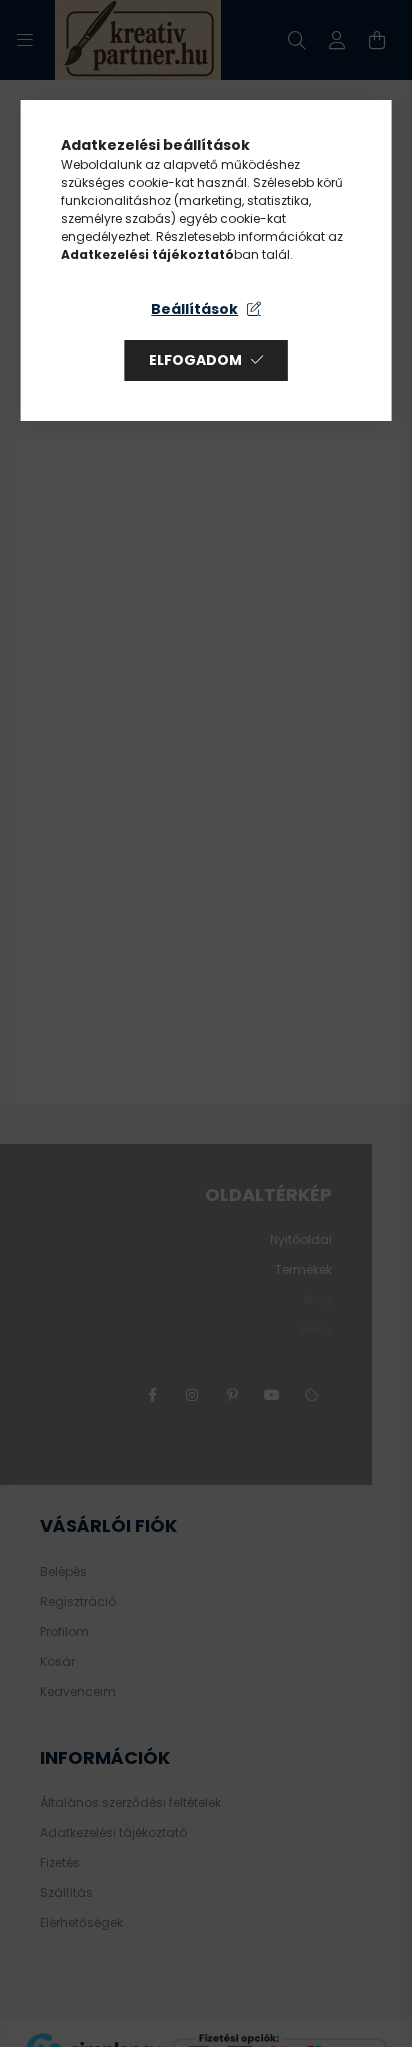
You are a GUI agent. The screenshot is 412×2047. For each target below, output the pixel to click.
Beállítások (194, 309)
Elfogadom (195, 360)
